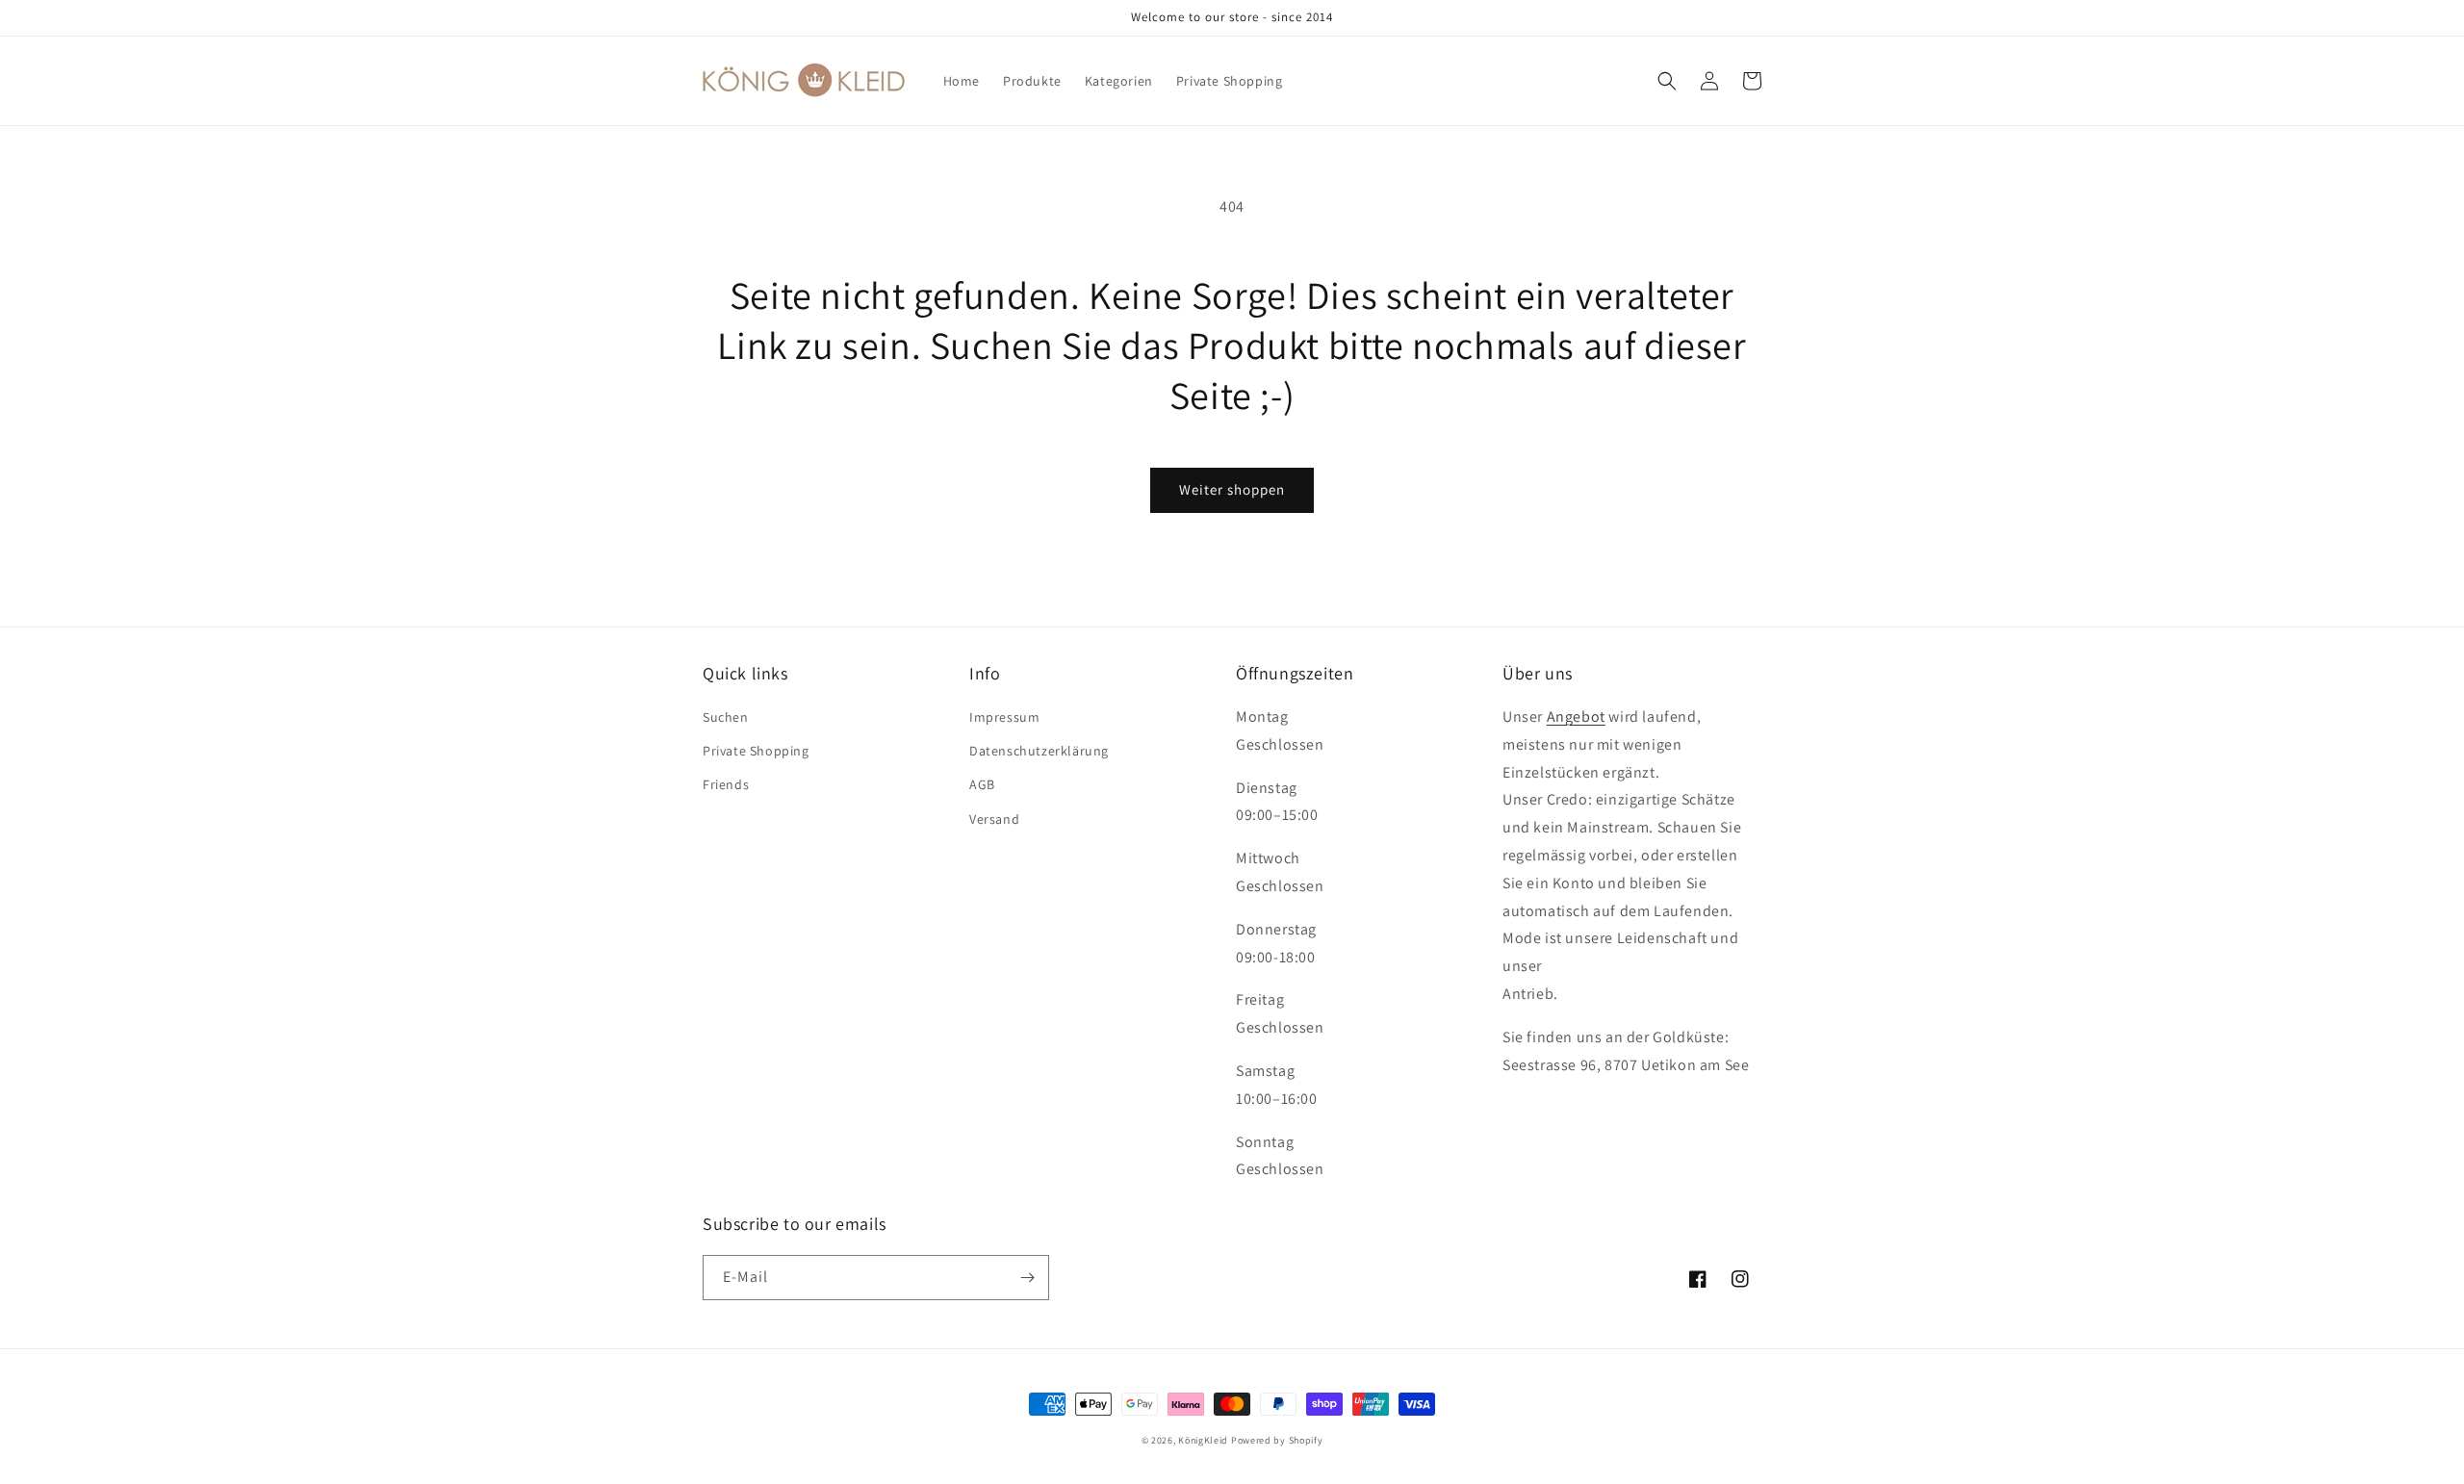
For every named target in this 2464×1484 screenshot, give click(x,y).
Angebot (1576, 716)
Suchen (726, 717)
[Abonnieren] (1027, 1278)
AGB (982, 784)
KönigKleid (1203, 1440)
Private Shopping (756, 751)
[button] (1667, 81)
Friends (726, 784)
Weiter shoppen (1232, 489)
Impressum (1004, 717)
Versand (994, 819)
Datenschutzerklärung (1039, 751)
